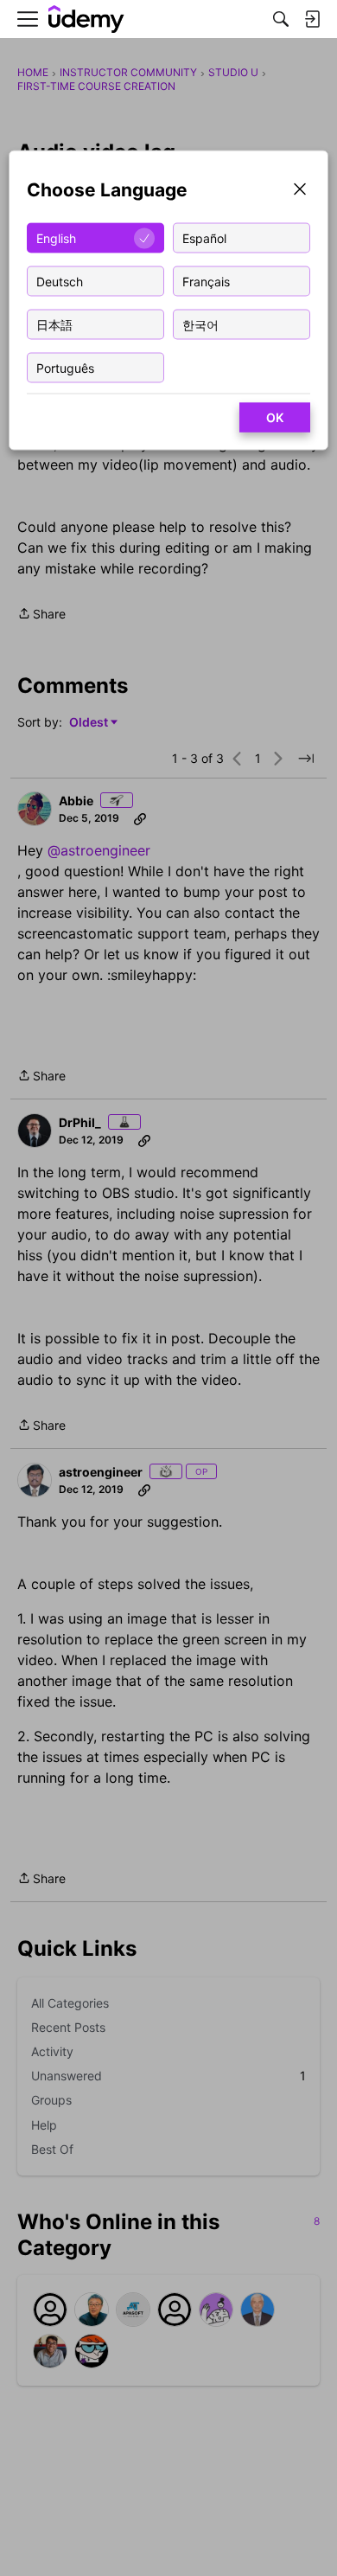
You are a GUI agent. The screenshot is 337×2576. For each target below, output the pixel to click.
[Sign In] (312, 19)
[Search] (281, 19)
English (56, 237)
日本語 (54, 324)
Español (204, 237)
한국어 (200, 324)
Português (65, 367)
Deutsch (60, 281)
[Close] (300, 191)
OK (275, 417)
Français (206, 281)
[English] (86, 19)
